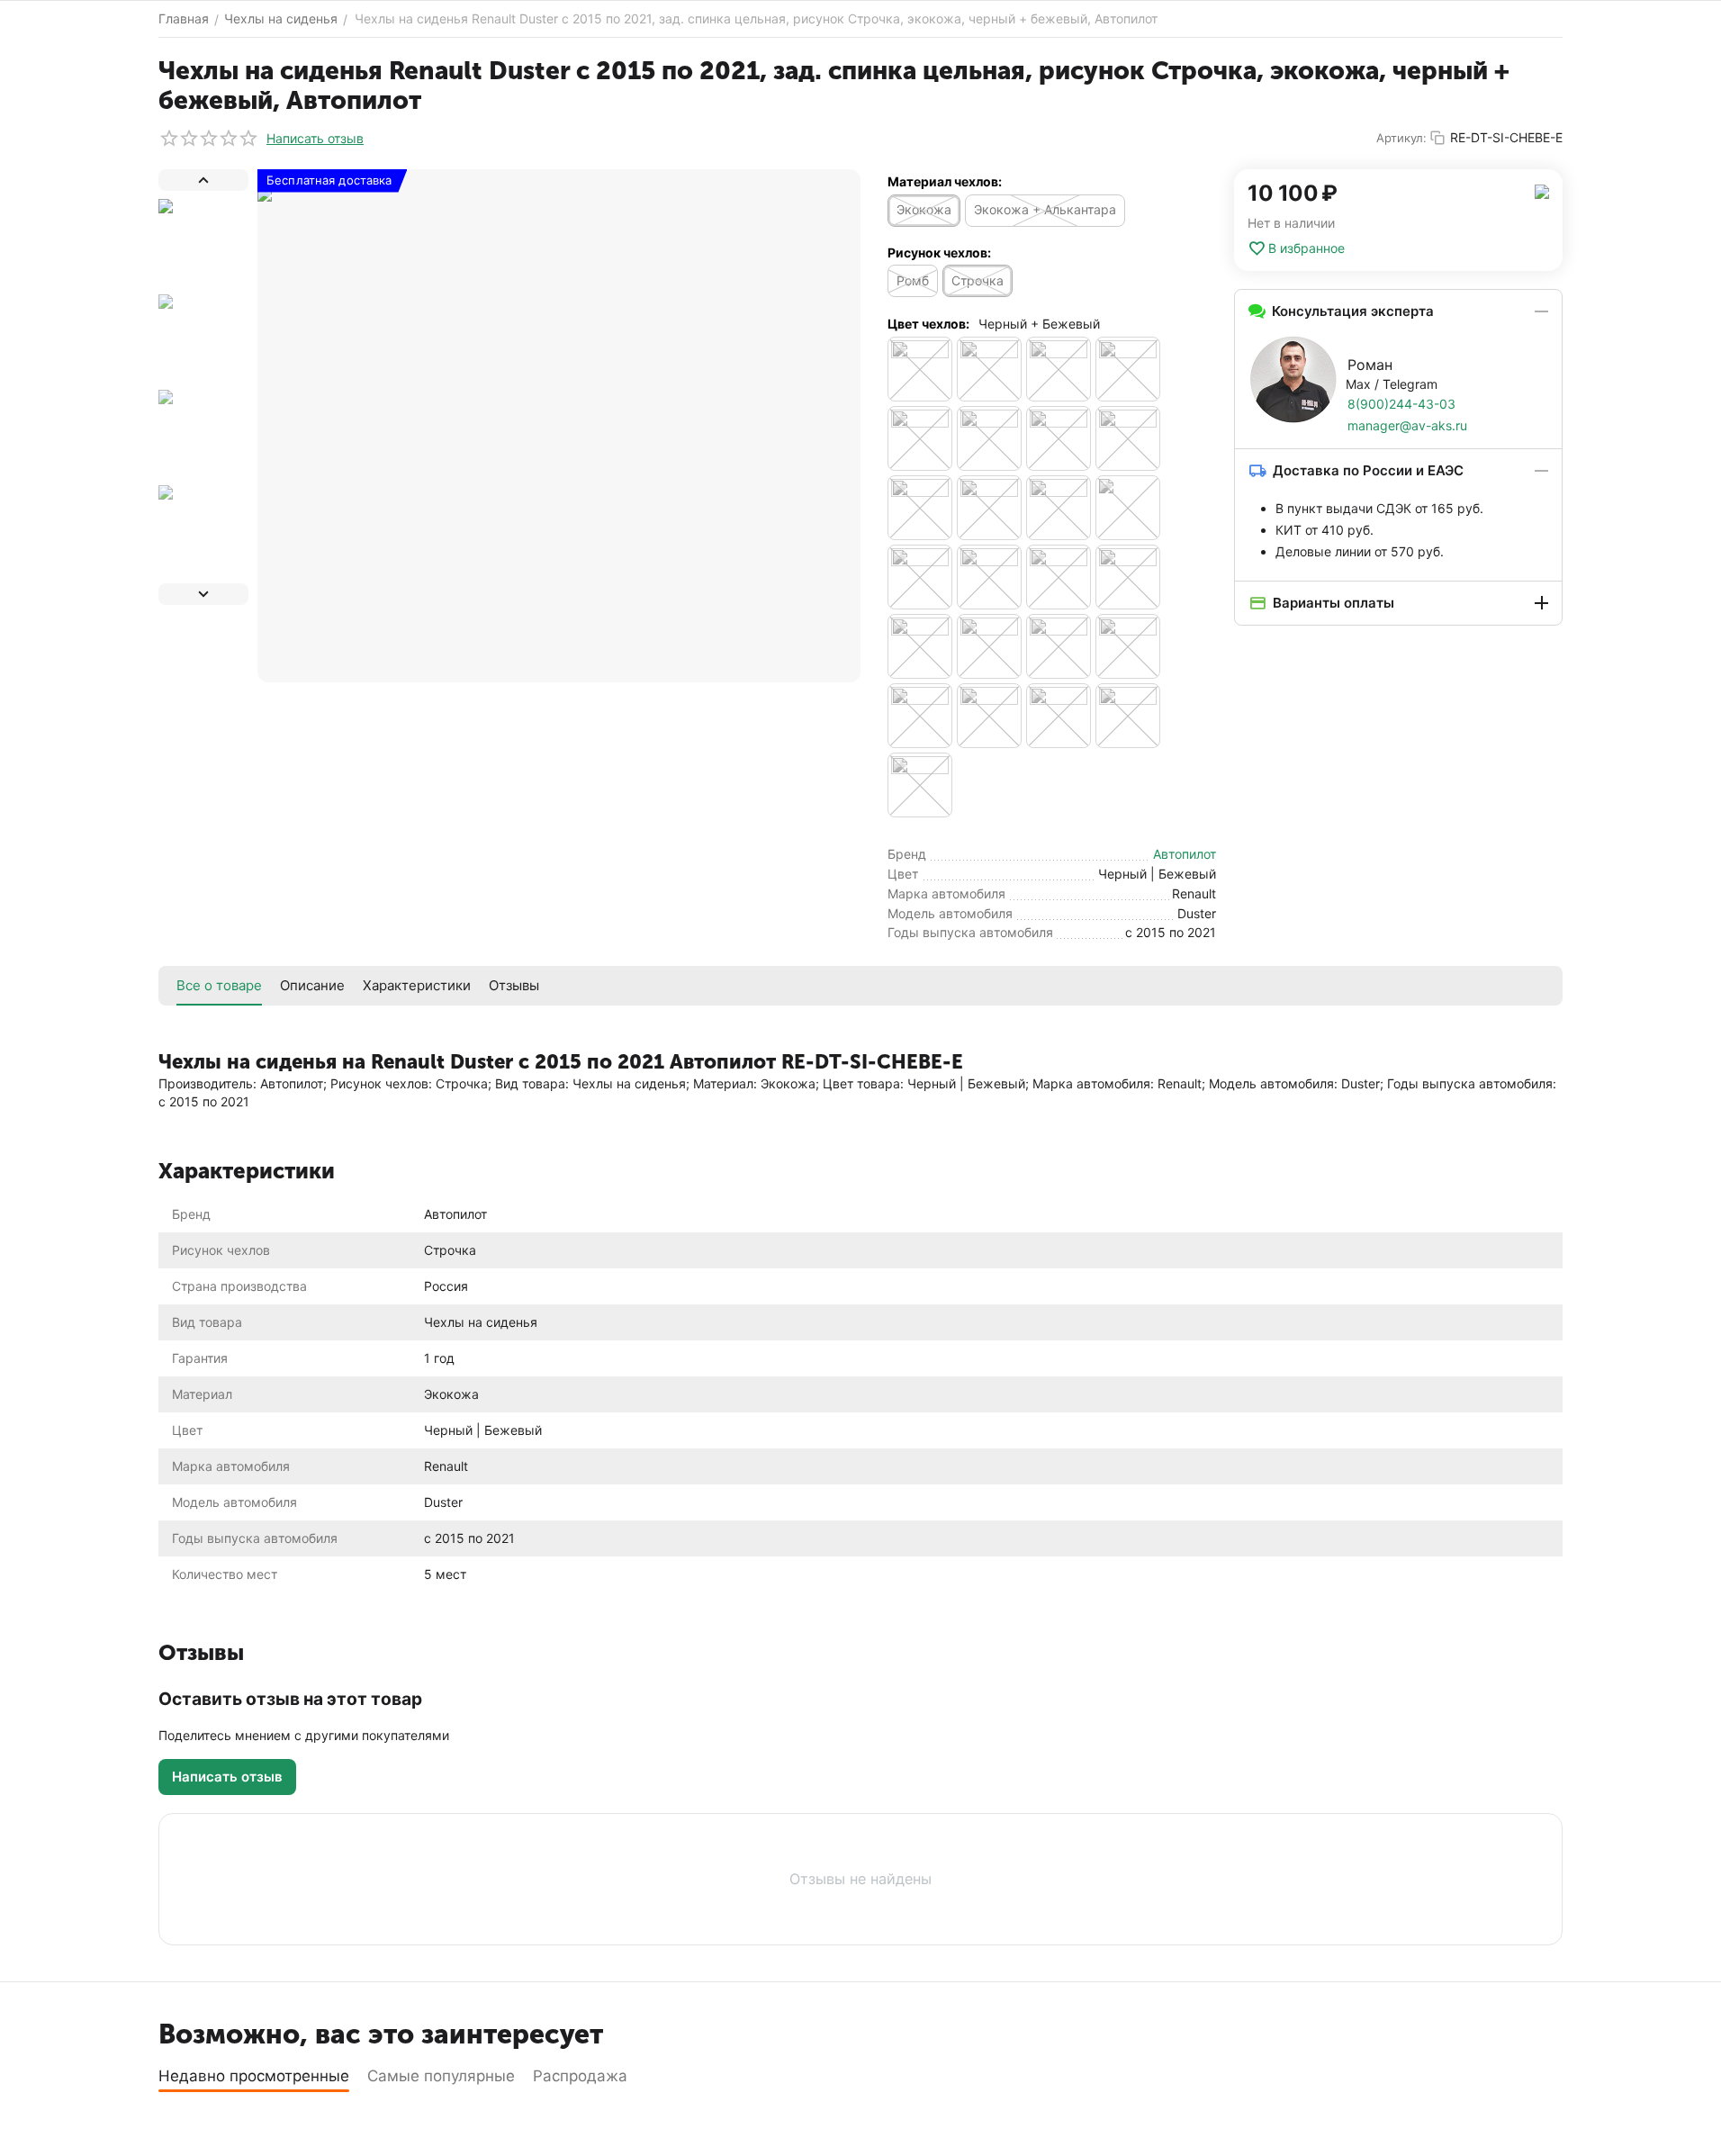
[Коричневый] (1128, 369)
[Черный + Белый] (920, 577)
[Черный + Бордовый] (989, 577)
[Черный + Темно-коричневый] (989, 716)
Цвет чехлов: (928, 324)
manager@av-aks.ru (1407, 425)
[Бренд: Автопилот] (1542, 190)
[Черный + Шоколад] (1128, 716)
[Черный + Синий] (1128, 646)
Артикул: (1401, 138)
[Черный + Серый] (1059, 646)
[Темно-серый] (989, 508)
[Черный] (1059, 508)
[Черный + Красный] (920, 646)
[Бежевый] (920, 369)
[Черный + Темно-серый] (1059, 716)
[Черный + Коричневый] (1128, 577)
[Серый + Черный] (1059, 438)
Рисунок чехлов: (939, 253)
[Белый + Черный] (1059, 369)
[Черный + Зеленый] (1059, 577)
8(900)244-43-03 (1401, 404)
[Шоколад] (920, 785)
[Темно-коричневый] (920, 508)
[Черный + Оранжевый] (989, 646)
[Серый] (989, 438)
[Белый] (989, 369)
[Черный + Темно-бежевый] (920, 716)
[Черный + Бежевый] (1128, 508)
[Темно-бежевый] (1128, 438)
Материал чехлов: (945, 181)
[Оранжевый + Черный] (920, 438)
